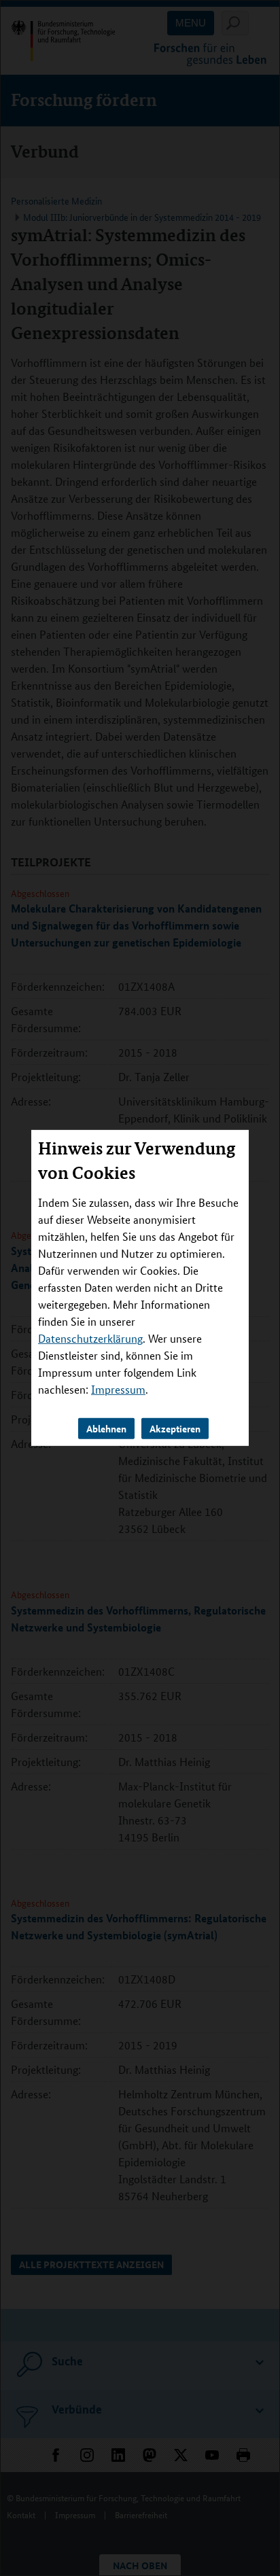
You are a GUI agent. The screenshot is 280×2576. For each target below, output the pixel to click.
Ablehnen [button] (106, 1428)
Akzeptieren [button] (175, 1428)
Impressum (118, 1389)
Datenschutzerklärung (90, 1338)
